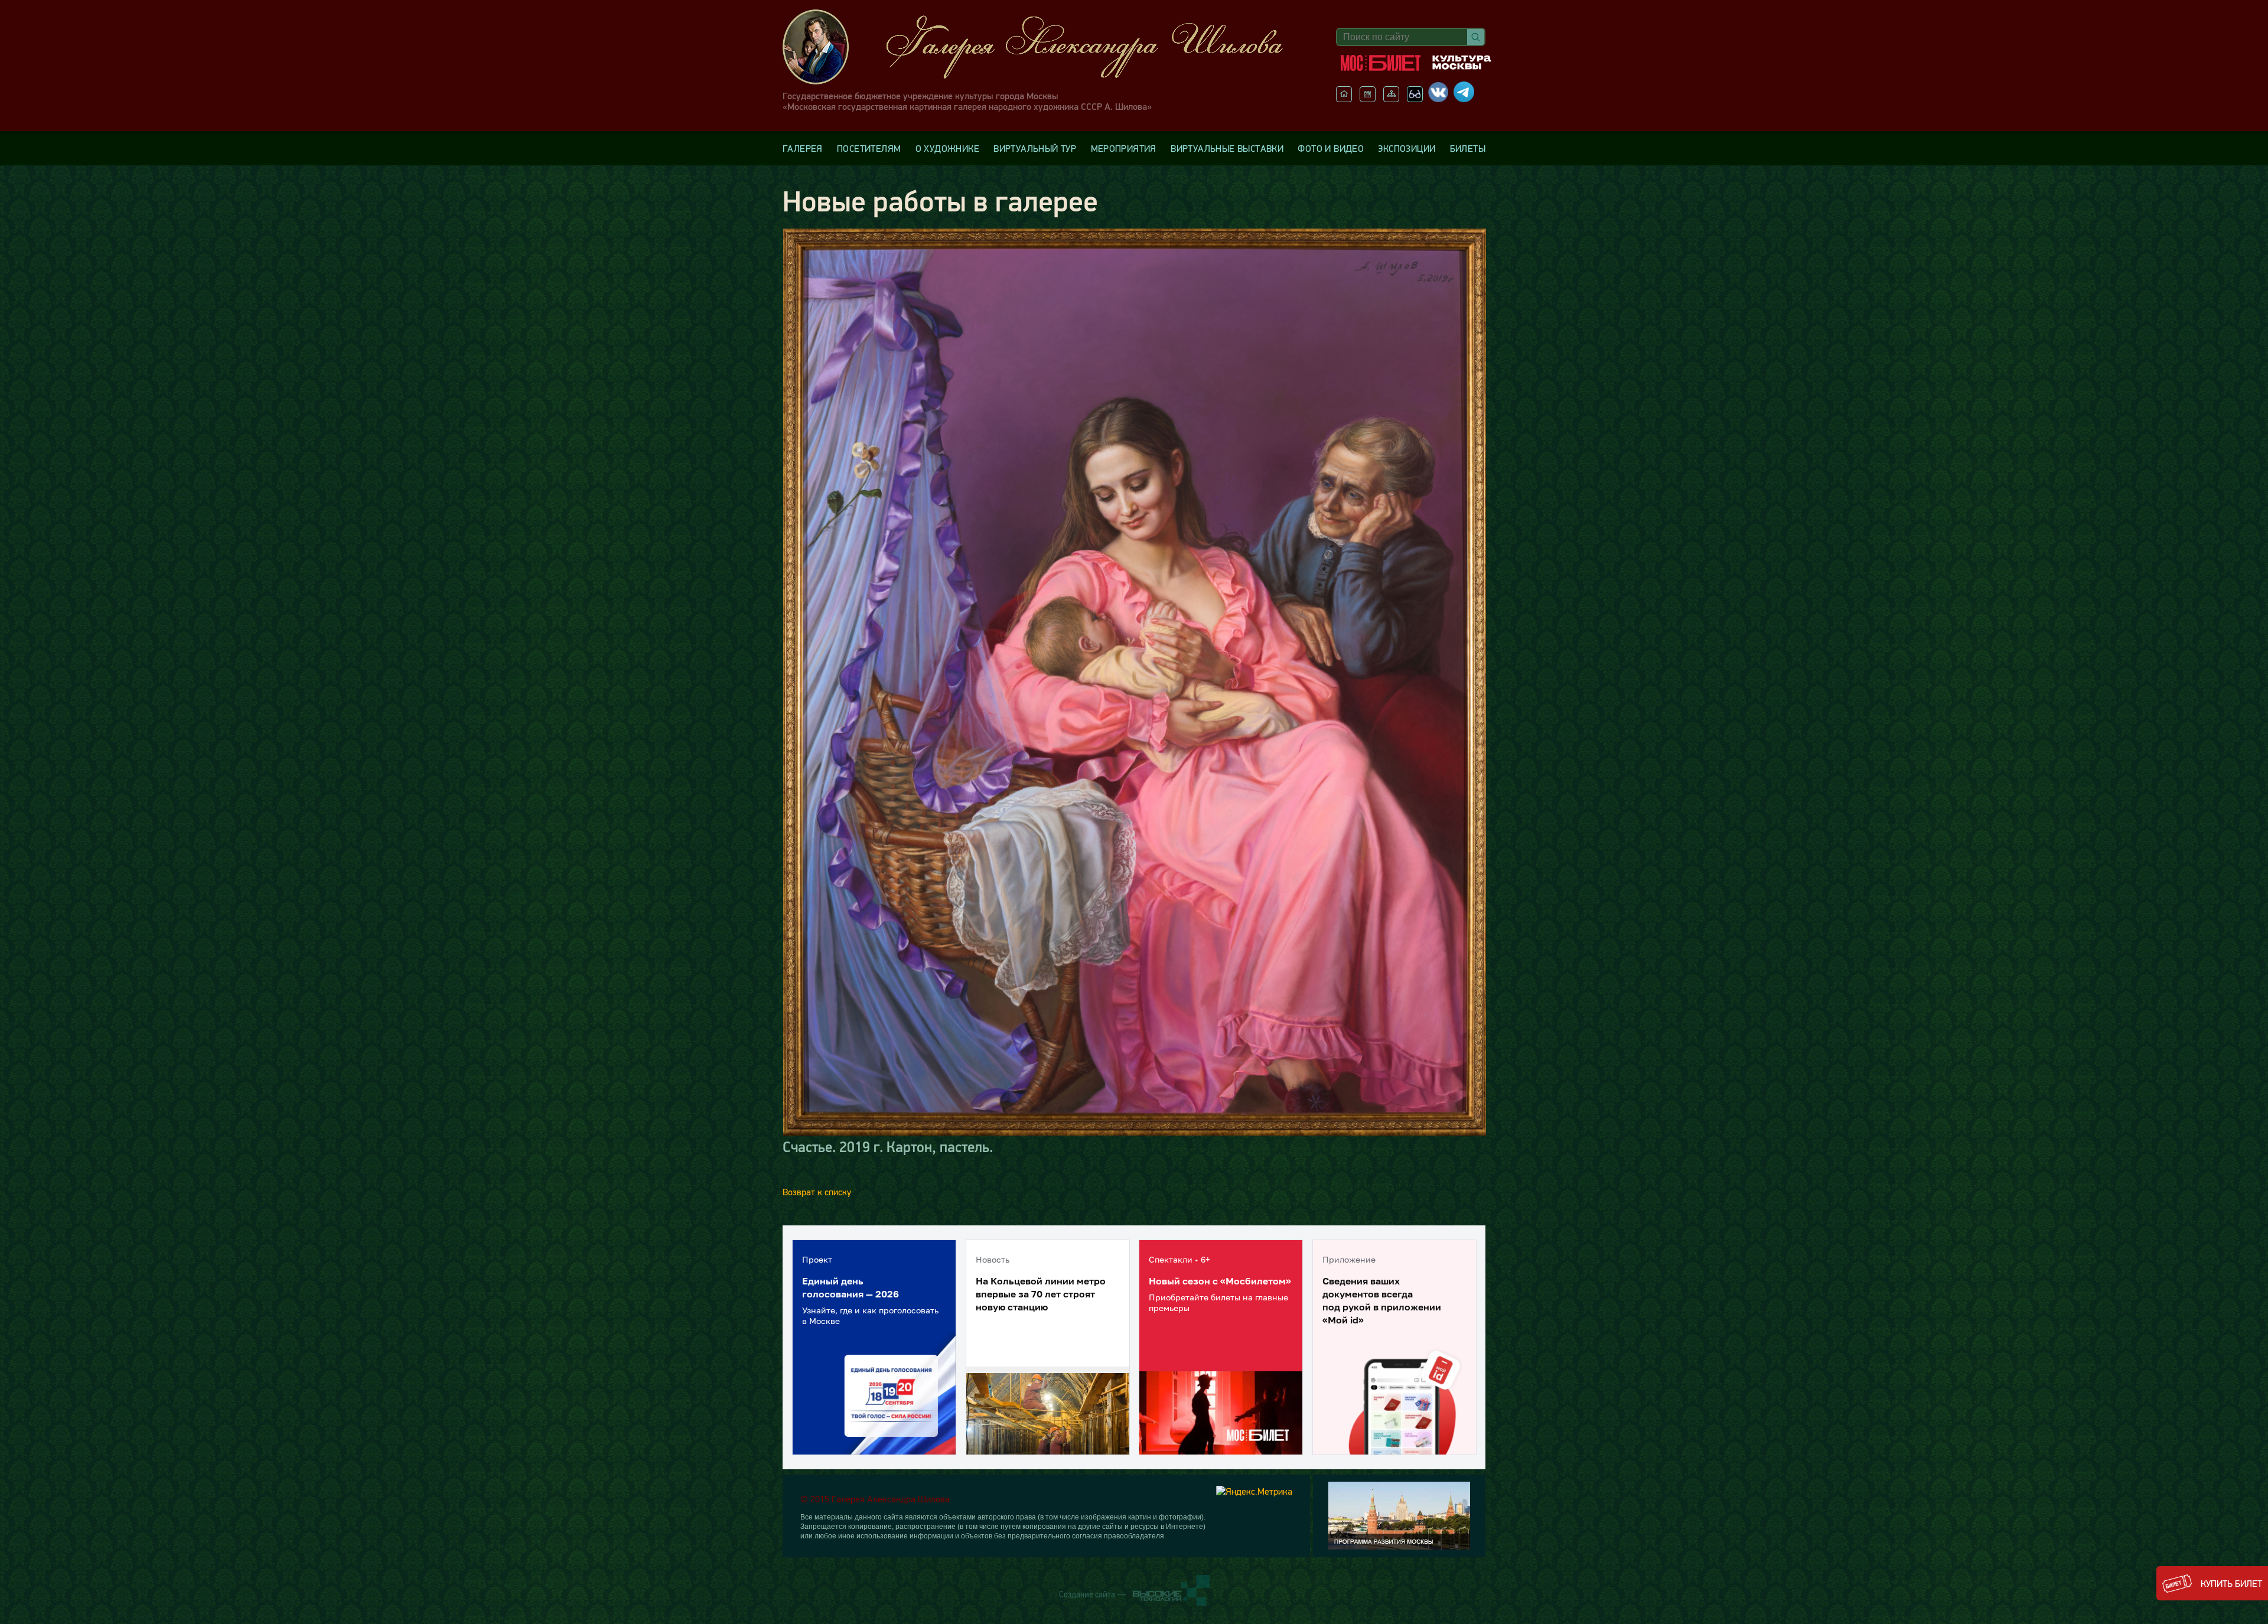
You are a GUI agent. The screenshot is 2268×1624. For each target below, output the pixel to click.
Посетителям (869, 148)
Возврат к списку (817, 1192)
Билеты (1468, 148)
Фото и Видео (1331, 148)
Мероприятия (1124, 148)
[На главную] (1344, 99)
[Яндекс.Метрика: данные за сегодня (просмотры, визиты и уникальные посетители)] (1254, 1491)
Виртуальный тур (1035, 148)
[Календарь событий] (1368, 99)
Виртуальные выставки (1227, 148)
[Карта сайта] (1391, 99)
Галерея (803, 148)
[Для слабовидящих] (1415, 99)
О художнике (947, 148)
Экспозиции (1407, 148)
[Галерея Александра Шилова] (1045, 47)
